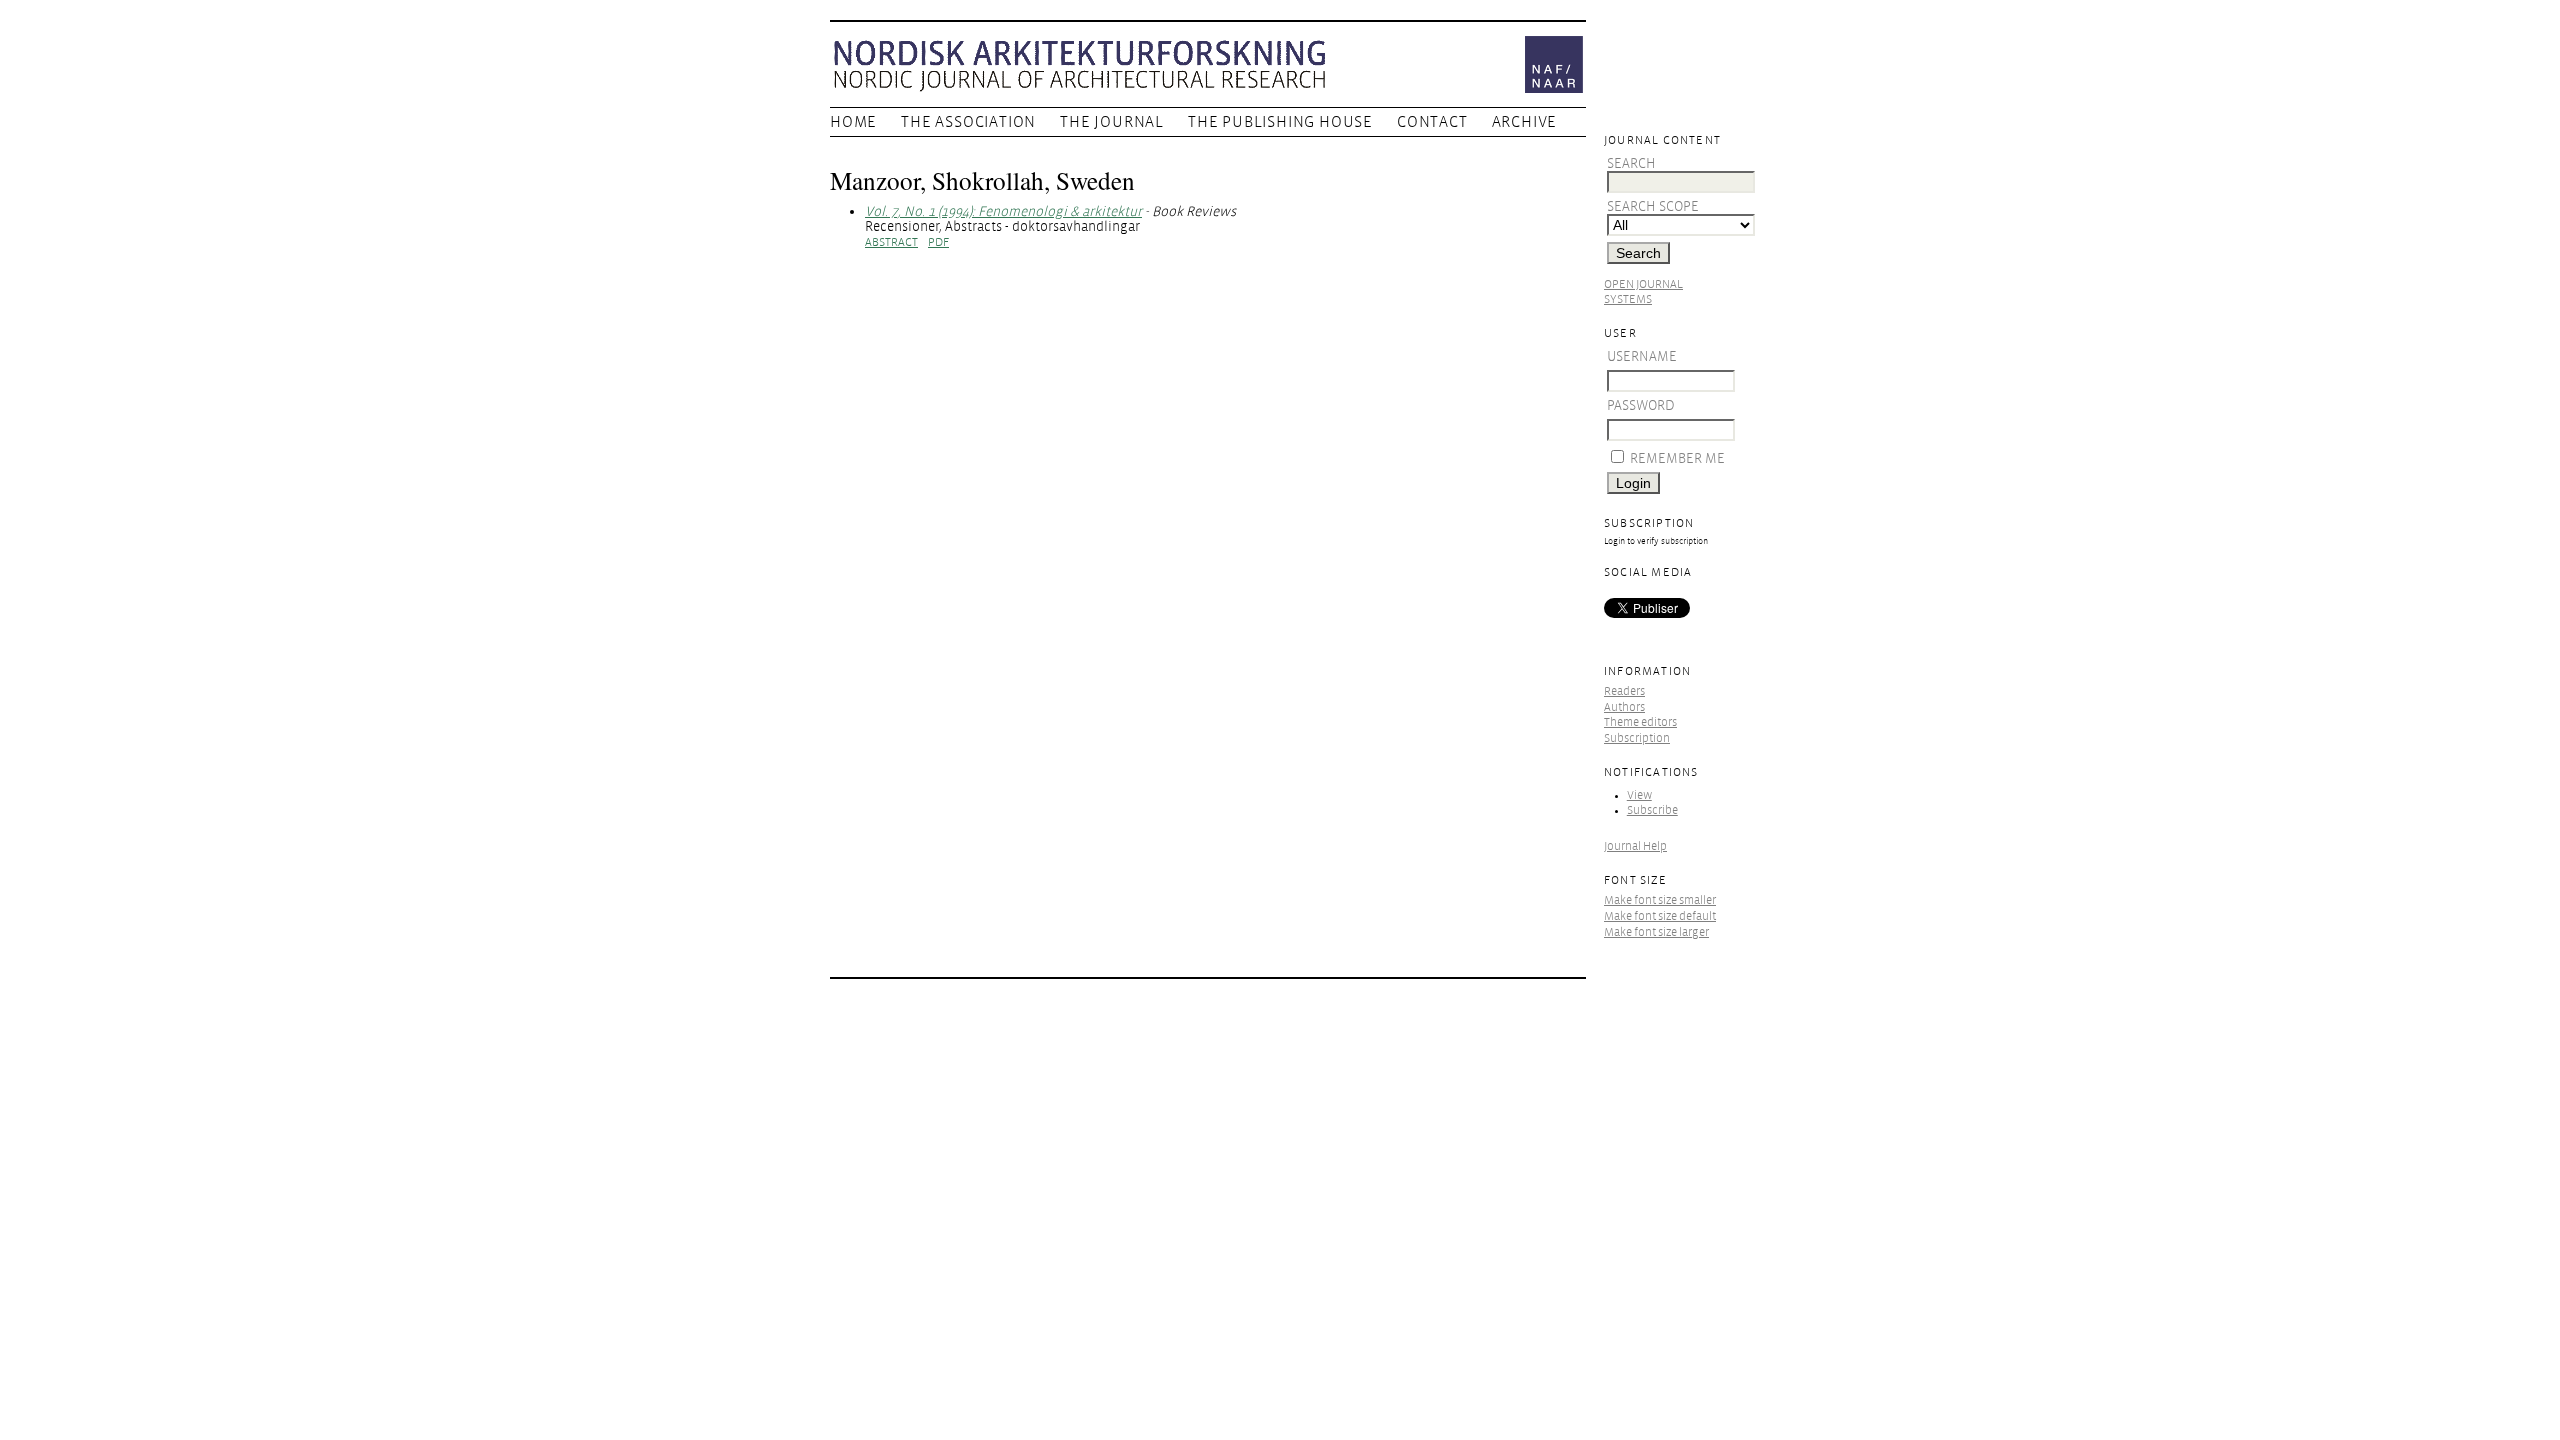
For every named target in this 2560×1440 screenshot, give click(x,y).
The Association (968, 122)
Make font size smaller (1660, 900)
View (1639, 795)
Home (853, 122)
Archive (1525, 122)
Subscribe (1652, 810)
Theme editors (1640, 722)
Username (1642, 356)
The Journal (1112, 122)
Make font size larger (1656, 932)
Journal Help (1635, 846)
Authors (1624, 707)
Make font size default (1660, 916)
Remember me (1677, 458)
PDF (938, 242)
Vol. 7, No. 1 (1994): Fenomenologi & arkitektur (1003, 211)
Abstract (891, 242)
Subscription (1637, 738)
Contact (1432, 122)
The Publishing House (1280, 122)
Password (1641, 405)
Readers (1624, 691)
